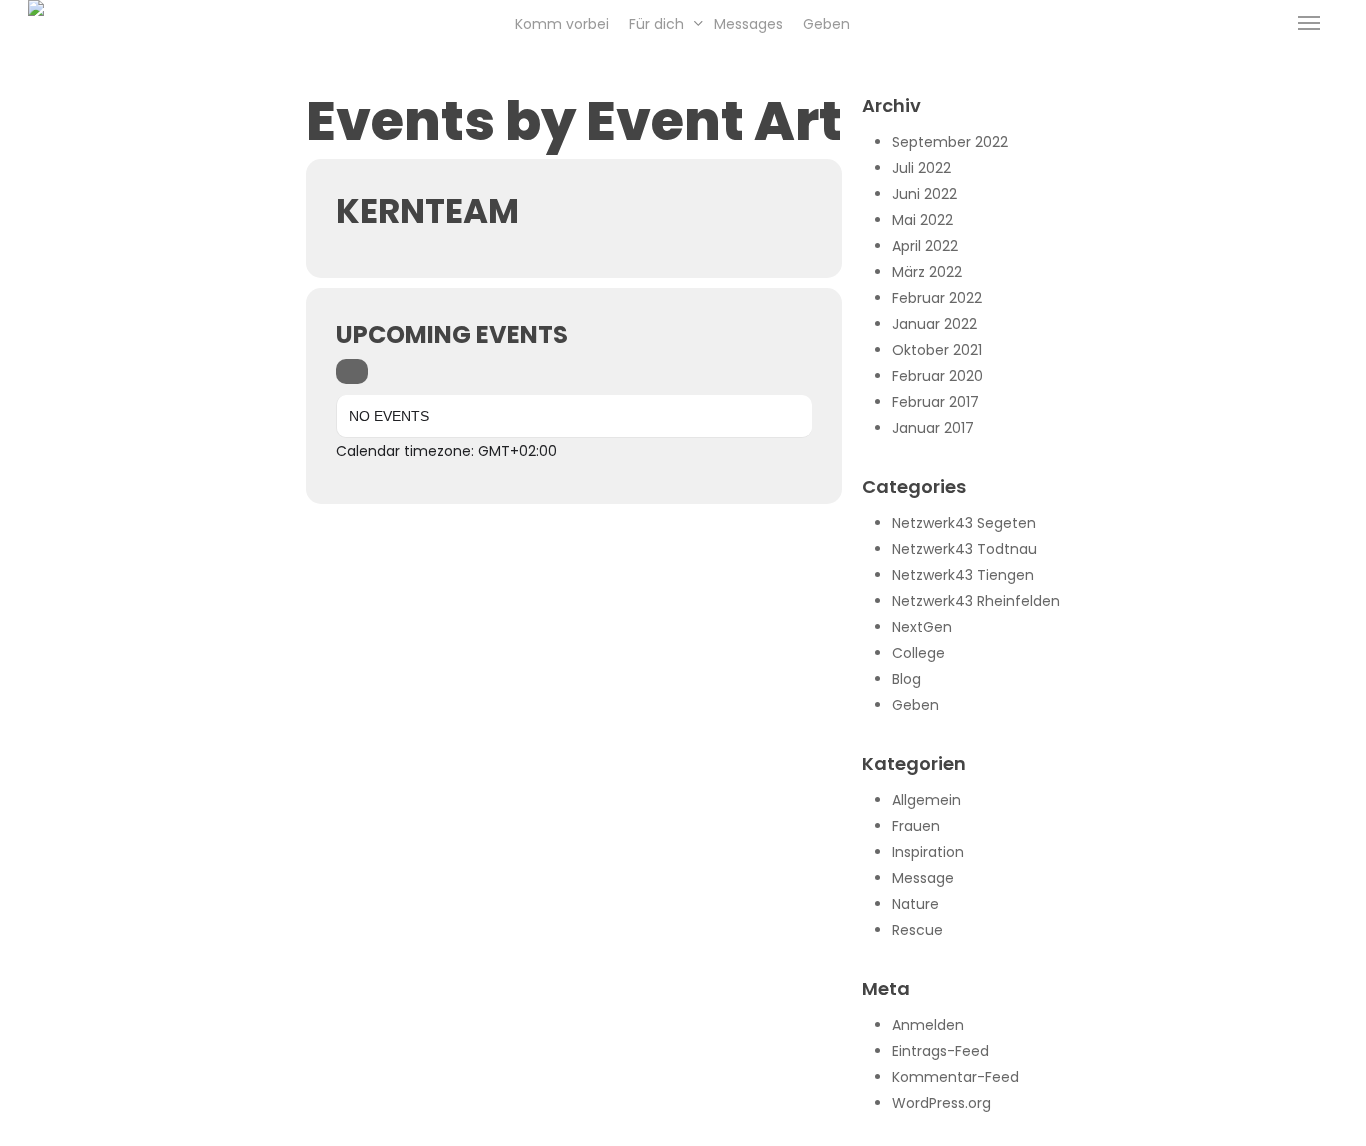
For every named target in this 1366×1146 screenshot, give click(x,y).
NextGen (922, 627)
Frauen (916, 826)
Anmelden (928, 1025)
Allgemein (926, 800)
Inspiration (928, 852)
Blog (906, 679)
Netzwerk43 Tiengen (963, 575)
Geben (915, 705)
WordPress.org (941, 1103)
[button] (1309, 23)
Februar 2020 (937, 376)
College (918, 653)
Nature (915, 904)
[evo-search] (352, 371)
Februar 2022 (937, 298)
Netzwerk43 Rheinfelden (976, 601)
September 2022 (950, 142)
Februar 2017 (935, 402)
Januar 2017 (933, 428)
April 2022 (925, 246)
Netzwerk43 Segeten (964, 523)
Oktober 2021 (937, 350)
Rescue (917, 930)
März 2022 (927, 272)
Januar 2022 (934, 324)
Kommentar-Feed (955, 1077)
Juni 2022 (924, 194)
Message (923, 878)
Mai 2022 (922, 220)
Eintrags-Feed (940, 1051)
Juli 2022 (921, 168)
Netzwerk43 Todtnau (964, 549)
